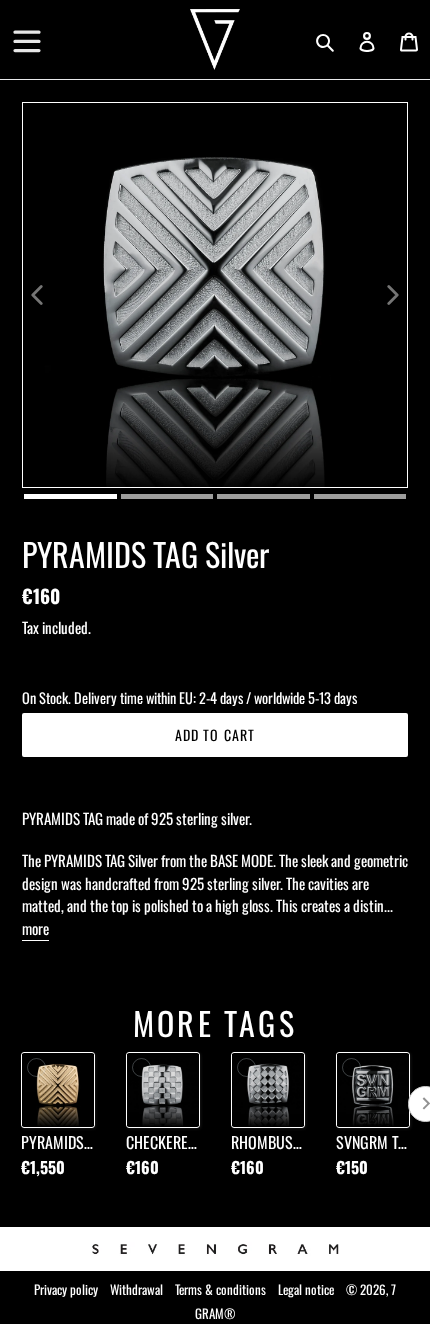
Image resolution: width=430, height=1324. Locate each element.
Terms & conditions (220, 1289)
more (35, 928)
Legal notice (306, 1289)
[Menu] (27, 34)
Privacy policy (66, 1289)
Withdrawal (136, 1289)
